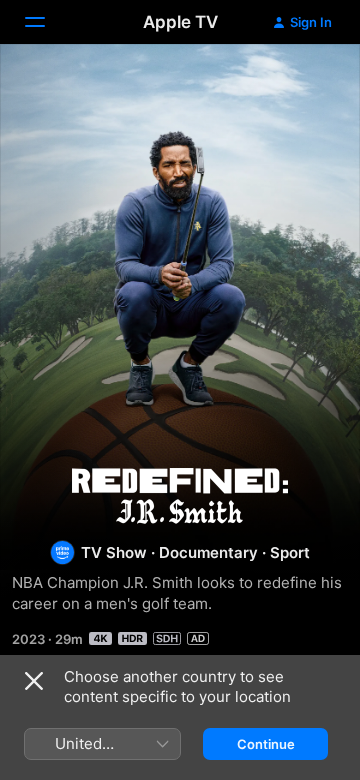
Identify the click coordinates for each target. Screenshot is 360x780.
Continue (266, 744)
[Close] (34, 681)
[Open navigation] (47, 22)
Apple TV (180, 22)
